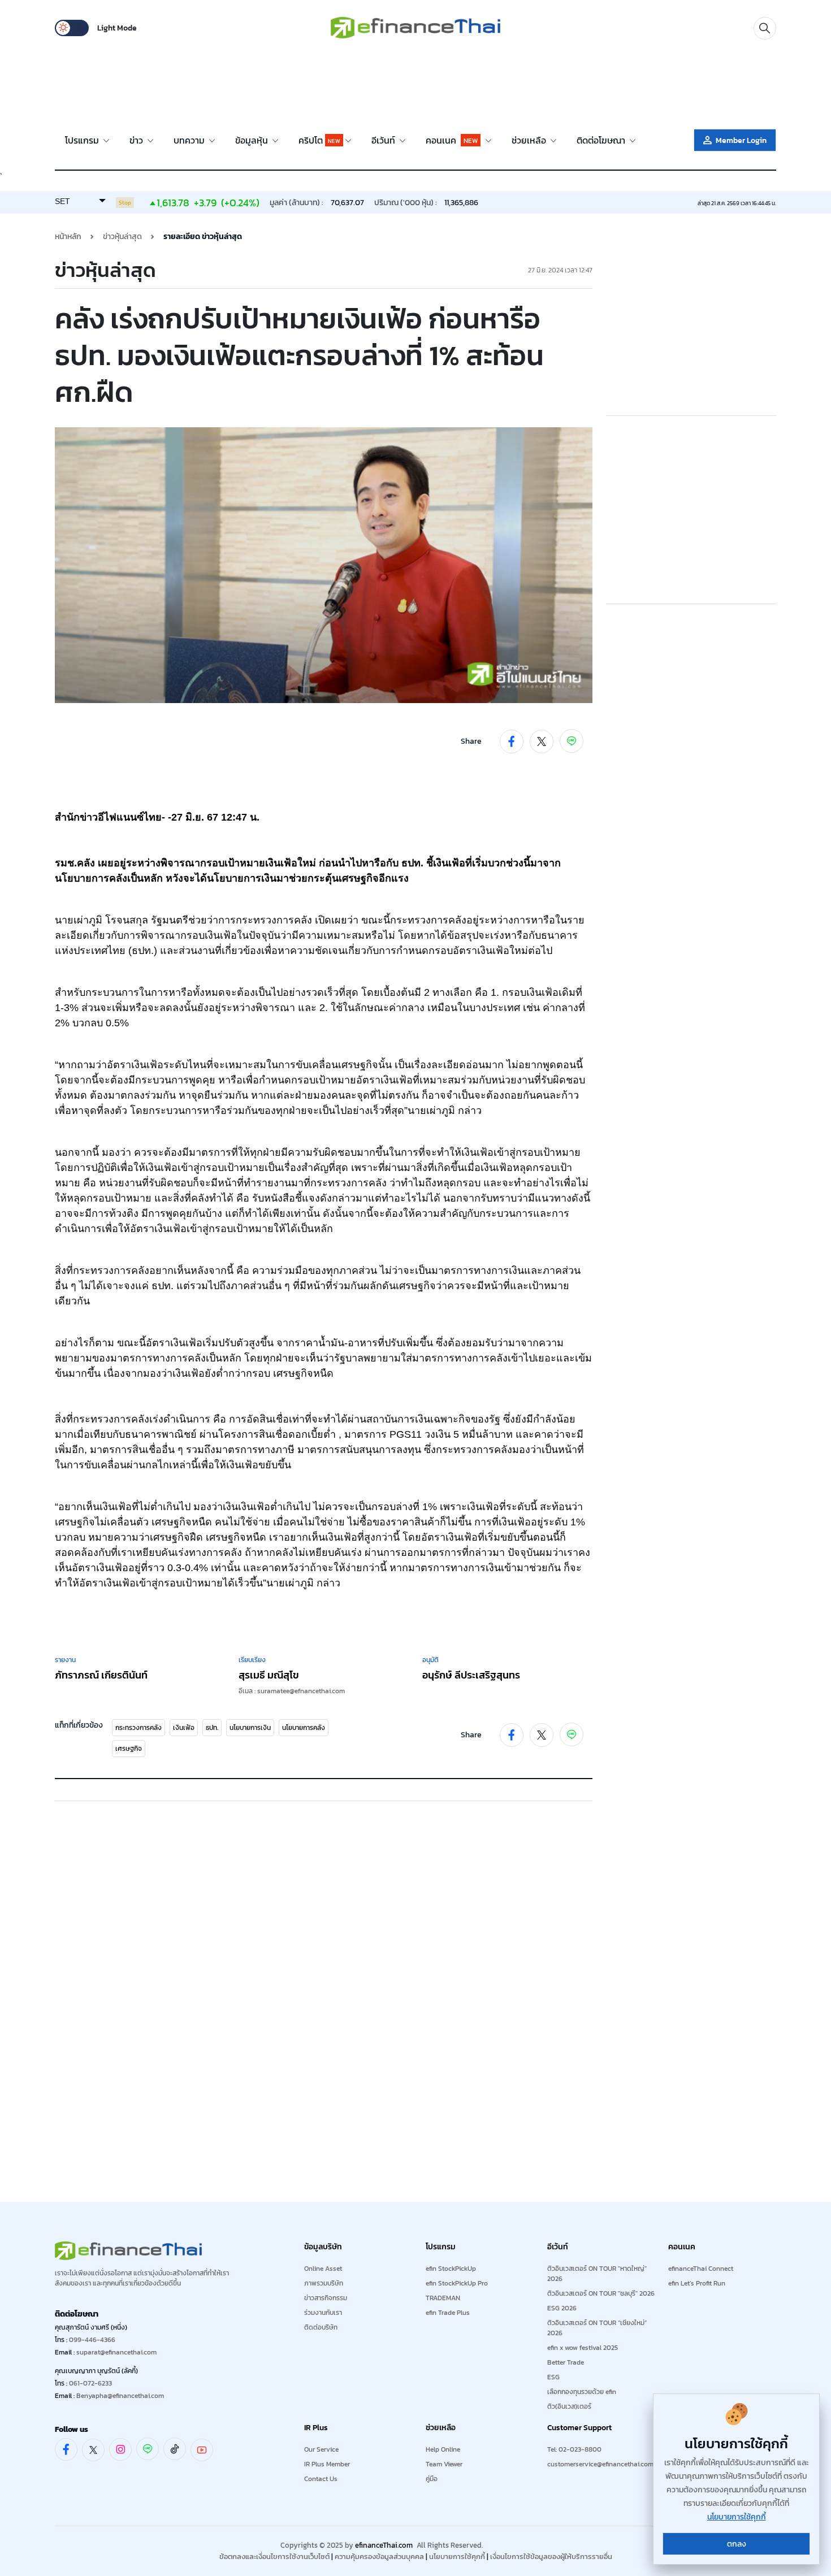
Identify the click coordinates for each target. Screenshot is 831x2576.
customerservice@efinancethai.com (600, 2464)
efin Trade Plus (448, 2313)
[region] (415, 85)
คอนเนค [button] (452, 140)
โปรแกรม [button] (83, 140)
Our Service (321, 2449)
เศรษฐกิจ (129, 1749)
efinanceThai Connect (701, 2269)
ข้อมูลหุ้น (253, 140)
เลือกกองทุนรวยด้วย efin (582, 2392)
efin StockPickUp (451, 2269)
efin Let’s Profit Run (697, 2283)
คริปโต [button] (319, 140)
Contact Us (321, 2479)
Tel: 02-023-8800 (574, 2449)
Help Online (443, 2449)
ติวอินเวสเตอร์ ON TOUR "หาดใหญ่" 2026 (597, 2274)
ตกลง (737, 2544)
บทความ (190, 140)
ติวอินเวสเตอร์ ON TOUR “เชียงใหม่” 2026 (597, 2328)
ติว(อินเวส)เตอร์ (569, 2406)
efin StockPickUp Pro (457, 2283)
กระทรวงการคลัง (138, 1728)
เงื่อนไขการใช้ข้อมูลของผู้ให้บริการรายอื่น (551, 2557)
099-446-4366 (92, 2340)
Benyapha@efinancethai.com (120, 2396)
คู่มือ (432, 2479)
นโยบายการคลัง (304, 1728)
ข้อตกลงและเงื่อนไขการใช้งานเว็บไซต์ (274, 2557)
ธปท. (212, 1728)
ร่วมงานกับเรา (323, 2313)
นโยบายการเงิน (250, 1728)
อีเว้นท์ (384, 140)
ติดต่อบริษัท (321, 2327)
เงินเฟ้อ (184, 1728)
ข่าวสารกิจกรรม (326, 2298)
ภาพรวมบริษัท (324, 2283)
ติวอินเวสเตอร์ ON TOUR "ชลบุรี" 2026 (601, 2293)
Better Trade (566, 2362)
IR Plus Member (327, 2464)
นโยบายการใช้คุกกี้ (457, 2557)
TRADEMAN (443, 2298)
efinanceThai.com (384, 2545)
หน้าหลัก (68, 237)
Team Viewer (444, 2464)
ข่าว (137, 140)
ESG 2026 (562, 2308)
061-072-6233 (90, 2383)
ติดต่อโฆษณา (602, 140)
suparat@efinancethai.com (116, 2352)
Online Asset (323, 2269)
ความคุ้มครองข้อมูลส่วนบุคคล (379, 2557)
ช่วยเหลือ (530, 140)
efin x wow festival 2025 (583, 2348)
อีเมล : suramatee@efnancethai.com (292, 1691)
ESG (553, 2377)
